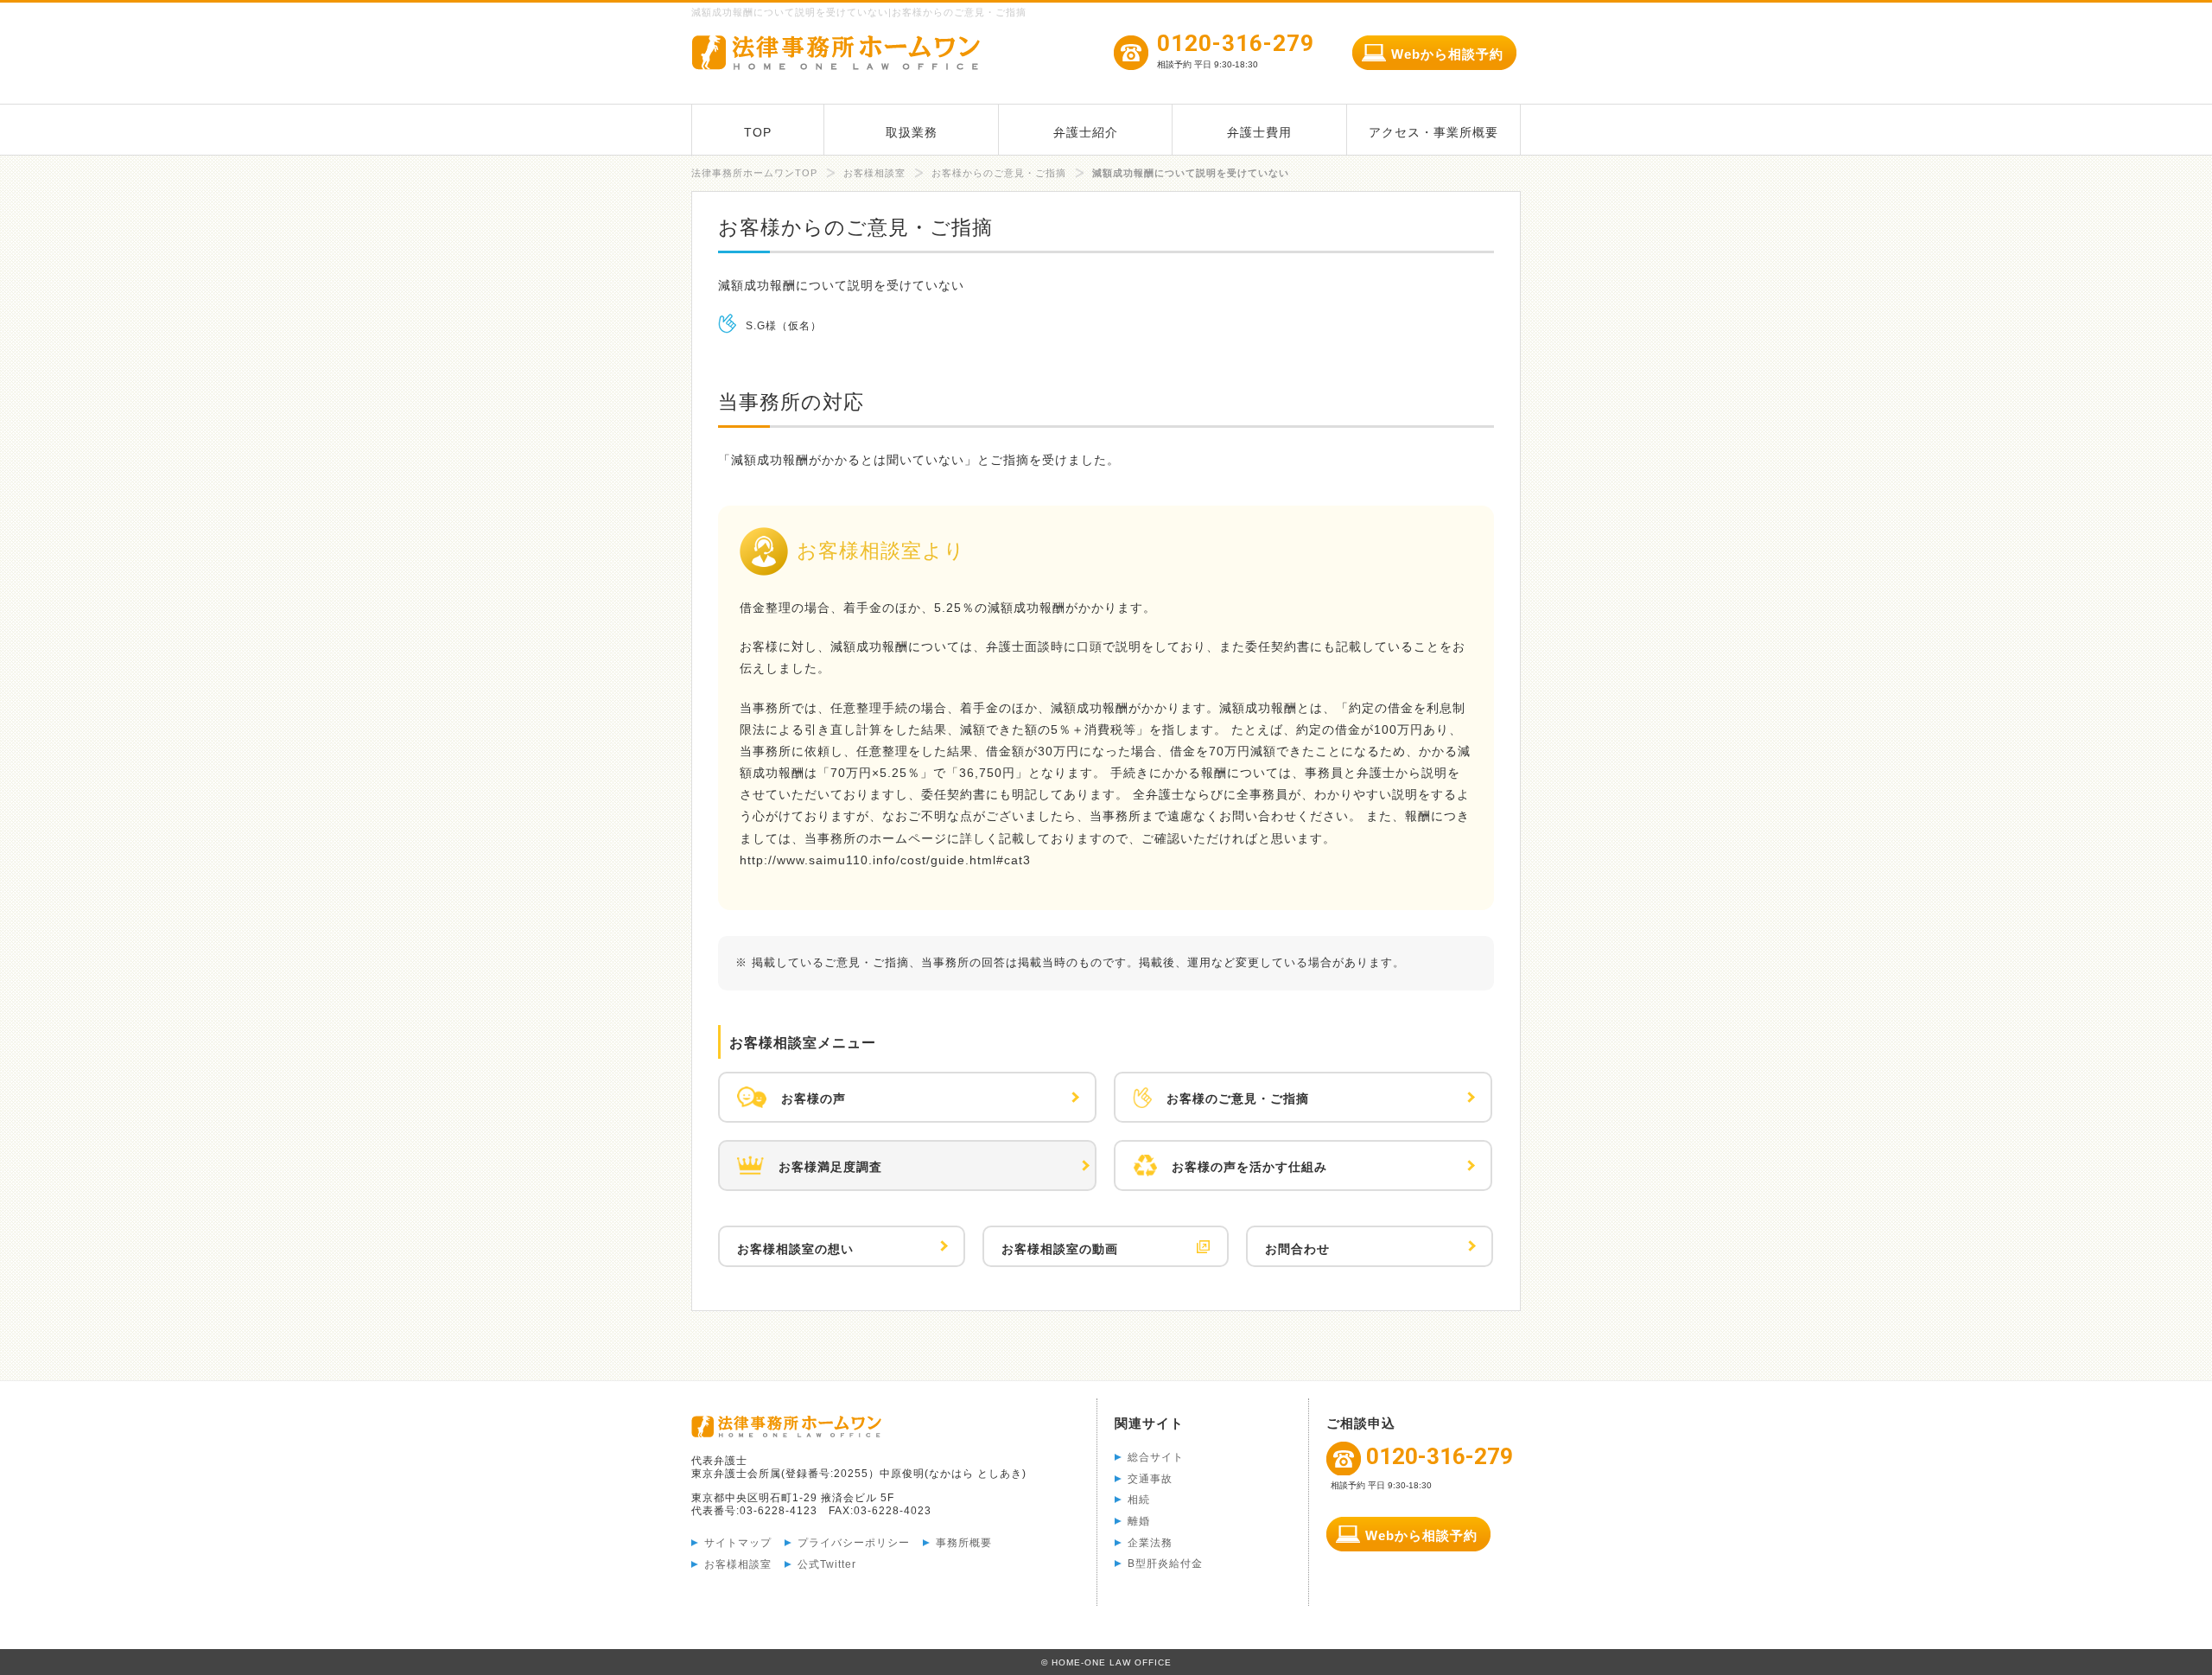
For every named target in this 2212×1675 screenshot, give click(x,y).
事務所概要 (964, 1543)
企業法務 (1150, 1543)
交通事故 (1150, 1479)
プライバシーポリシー (854, 1543)
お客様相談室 (874, 173)
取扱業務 (912, 132)
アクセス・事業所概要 (1433, 132)
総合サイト (1156, 1457)
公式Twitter (827, 1564)
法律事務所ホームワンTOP (754, 173)
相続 (1139, 1500)
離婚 (1139, 1521)
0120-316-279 (1236, 52)
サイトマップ (738, 1543)
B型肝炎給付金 (1165, 1564)
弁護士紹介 (1086, 132)
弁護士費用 (1259, 132)
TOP (758, 132)
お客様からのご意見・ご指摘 (999, 173)
